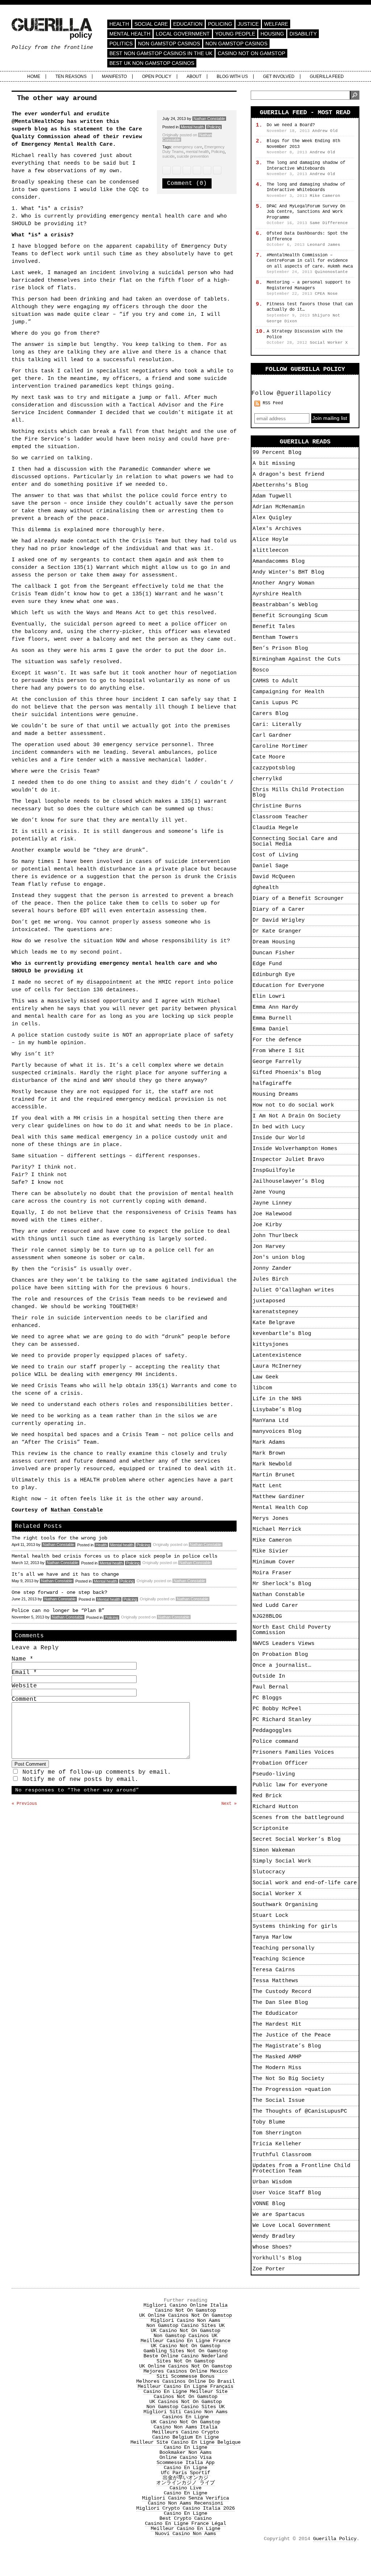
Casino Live (185, 2488)
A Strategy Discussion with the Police (305, 334)
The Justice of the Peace (292, 2035)
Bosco (261, 670)
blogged (46, 246)
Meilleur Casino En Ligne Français (185, 2386)
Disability (303, 34)
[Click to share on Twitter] (166, 170)
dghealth (266, 888)
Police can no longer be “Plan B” (58, 1610)
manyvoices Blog (277, 1432)
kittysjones (270, 1345)
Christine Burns (277, 806)
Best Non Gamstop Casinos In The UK (161, 53)
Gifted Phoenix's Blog (287, 1073)
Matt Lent (267, 1486)
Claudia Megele (275, 828)
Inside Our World (279, 1138)
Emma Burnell (272, 1018)
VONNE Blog (269, 2204)
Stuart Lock (270, 1916)
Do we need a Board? (291, 125)
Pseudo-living (274, 1774)
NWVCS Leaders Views (284, 1644)
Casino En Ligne (185, 2447)
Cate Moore (269, 757)
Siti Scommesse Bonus (185, 2376)
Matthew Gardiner (279, 1497)
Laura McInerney (277, 1366)
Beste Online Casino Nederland (185, 2356)
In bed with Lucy (279, 1127)
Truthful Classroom (282, 2155)
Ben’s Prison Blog (280, 648)
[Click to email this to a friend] (187, 170)
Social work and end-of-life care (305, 1883)
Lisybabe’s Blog (277, 1410)
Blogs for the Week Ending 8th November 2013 (303, 144)
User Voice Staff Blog (287, 2193)
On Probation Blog (280, 1655)
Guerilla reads (305, 442)
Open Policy (157, 77)
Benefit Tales (274, 627)
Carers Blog (270, 714)
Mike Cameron (272, 1540)
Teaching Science (279, 1959)
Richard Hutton (275, 1807)
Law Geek (266, 1377)
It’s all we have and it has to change (65, 1574)
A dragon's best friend (288, 474)
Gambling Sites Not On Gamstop (185, 2351)
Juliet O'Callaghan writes (293, 1290)
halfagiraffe (272, 1084)
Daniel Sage (270, 866)
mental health (197, 152)
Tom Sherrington (277, 2133)
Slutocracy (269, 1872)
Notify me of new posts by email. (80, 1779)
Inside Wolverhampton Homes (295, 1149)
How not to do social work (293, 1105)
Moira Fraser (272, 1573)
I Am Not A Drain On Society (297, 1116)
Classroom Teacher (280, 817)
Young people (235, 34)
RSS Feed (273, 403)
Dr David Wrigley (279, 920)
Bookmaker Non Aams (185, 2452)
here (155, 530)
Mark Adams (269, 1442)
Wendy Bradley (274, 2236)
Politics (121, 44)
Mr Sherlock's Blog (282, 1584)
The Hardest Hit (277, 2024)
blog (41, 129)
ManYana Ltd (270, 1421)
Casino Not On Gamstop (251, 53)
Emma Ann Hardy (275, 1007)
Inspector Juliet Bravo (288, 1160)
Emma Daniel (270, 1029)
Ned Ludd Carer (275, 1606)
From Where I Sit (279, 1051)
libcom (262, 1388)
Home (34, 77)
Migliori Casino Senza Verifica (185, 2498)
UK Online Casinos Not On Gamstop (185, 2315)
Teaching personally (284, 1948)
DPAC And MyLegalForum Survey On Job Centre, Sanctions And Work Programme (306, 212)
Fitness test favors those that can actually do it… (310, 307)
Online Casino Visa (185, 2457)
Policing (220, 24)
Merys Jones (270, 1519)
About (194, 77)
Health (119, 24)
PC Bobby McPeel (277, 1709)
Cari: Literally (277, 725)
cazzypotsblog (274, 768)
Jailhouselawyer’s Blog (288, 1181)
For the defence (277, 1040)
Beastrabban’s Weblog (285, 605)
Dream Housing (274, 942)
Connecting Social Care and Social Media (295, 842)
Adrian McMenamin (279, 507)
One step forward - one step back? (59, 1592)
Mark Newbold (272, 1464)
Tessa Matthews (275, 1981)
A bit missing (274, 464)
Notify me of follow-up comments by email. (97, 1772)
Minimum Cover (274, 1562)
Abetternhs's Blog (280, 485)
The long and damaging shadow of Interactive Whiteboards (306, 166)
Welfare (276, 24)
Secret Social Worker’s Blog (297, 1839)
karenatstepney (275, 1312)
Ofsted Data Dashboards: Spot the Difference (307, 236)
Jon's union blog (279, 1258)
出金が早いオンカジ (185, 2478)
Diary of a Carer (279, 909)
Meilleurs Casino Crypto (185, 2432)
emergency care (188, 147)
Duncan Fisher (274, 953)
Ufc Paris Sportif (185, 2473)
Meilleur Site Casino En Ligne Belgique (185, 2442)
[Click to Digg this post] (217, 170)
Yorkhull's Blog (277, 2258)
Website (24, 1686)
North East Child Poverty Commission (292, 1630)
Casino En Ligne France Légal (185, 2523)
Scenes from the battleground (298, 1818)
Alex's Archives (277, 529)
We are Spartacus (279, 2215)
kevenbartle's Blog (282, 1334)
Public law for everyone (290, 1785)
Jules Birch (270, 1279)
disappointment (109, 982)
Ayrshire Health (277, 594)
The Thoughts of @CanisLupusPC (300, 2111)
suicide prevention (193, 156)
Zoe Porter (269, 2269)
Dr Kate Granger (277, 931)
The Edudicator (275, 2013)
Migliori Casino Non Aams (185, 2320)
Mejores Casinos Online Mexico (185, 2371)
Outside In (269, 1676)
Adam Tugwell (272, 496)
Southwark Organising (285, 1905)
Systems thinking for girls (295, 1926)
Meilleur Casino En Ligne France (185, 2341)
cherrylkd (267, 779)
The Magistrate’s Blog (287, 2046)
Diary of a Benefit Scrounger (298, 899)
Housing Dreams (275, 1094)
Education (188, 24)
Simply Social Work (282, 1861)
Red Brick (267, 1796)
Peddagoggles (272, 1731)
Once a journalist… (282, 1665)
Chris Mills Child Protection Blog (298, 793)
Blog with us (232, 77)
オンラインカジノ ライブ (185, 2483)
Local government (183, 34)
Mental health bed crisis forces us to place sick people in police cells (114, 1556)
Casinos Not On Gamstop (185, 2397)
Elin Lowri (269, 997)
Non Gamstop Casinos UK (185, 2336)
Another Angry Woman (284, 583)
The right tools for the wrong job (59, 1538)
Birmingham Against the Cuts (297, 659)
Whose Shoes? (272, 2247)
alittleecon (270, 551)
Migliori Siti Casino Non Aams (185, 2412)
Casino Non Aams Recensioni (185, 2503)
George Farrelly (277, 1062)
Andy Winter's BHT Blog (288, 572)
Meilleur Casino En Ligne (185, 2529)
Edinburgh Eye (274, 975)
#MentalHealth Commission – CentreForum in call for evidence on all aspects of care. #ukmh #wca (310, 261)
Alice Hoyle (270, 540)
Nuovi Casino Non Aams (185, 2534)
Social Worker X (277, 1894)
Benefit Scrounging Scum (290, 616)
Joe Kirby (267, 1225)
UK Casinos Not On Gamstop (185, 2402)
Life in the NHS (277, 1399)
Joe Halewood (272, 1214)
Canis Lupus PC (275, 703)
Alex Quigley (272, 518)
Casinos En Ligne (185, 2417)
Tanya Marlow (272, 1937)
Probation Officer (280, 1763)
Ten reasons (71, 77)
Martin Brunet (274, 1475)
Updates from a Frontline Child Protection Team (301, 2168)
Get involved (279, 77)
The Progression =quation (292, 2090)
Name (22, 1659)
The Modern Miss (277, 2068)
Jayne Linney (272, 1203)
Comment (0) (187, 183)
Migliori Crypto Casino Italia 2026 (185, 2508)
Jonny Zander (272, 1268)
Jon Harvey (269, 1247)
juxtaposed (269, 1301)
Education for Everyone (288, 986)
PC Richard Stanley (282, 1720)
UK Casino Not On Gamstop (185, 2331)
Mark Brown (269, 1453)
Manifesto (114, 77)
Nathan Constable (209, 119)
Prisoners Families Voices (293, 1752)
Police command (275, 1742)
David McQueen (274, 877)
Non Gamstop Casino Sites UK (185, 2325)
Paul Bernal (270, 1687)
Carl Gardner (272, 735)
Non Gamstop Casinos (169, 44)
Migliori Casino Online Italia (185, 2305)
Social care (151, 24)
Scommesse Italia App (185, 2463)
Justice (248, 24)
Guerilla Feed (327, 77)
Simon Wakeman (274, 1850)
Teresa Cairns (274, 1970)
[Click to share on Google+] (207, 170)
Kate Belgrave (274, 1323)
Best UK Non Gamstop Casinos (152, 63)
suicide (168, 156)
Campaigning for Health (288, 692)
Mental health (130, 34)
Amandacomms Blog (279, 561)
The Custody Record (282, 1992)
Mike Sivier (270, 1551)
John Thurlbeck (275, 1236)
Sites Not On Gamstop (185, 2361)
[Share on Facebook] (177, 170)
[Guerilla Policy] (52, 36)
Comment (24, 1699)
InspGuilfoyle (274, 1171)
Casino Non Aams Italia (185, 2427)
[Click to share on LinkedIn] (197, 170)
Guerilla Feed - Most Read (305, 113)
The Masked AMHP (277, 2057)
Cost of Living (275, 855)
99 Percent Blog (277, 453)
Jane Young (269, 1192)
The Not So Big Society (288, 2079)
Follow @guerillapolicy (291, 393)
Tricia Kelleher (277, 2144)
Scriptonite (270, 1829)
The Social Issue (279, 2101)
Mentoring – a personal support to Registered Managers (309, 285)
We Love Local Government (292, 2226)
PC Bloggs (267, 1698)
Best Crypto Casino (185, 2518)
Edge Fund (267, 964)
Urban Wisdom (272, 2182)
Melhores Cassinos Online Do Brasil (185, 2381)
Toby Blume (269, 2122)
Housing (272, 34)
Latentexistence (277, 1355)
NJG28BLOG (267, 1616)
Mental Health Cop (280, 1508)
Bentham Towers (275, 638)
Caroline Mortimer (280, 746)
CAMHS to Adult (275, 681)
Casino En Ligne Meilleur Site (185, 2391)
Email (24, 1672)
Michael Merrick (277, 1529)
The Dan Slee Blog (280, 2003)
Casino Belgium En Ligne (185, 2437)
